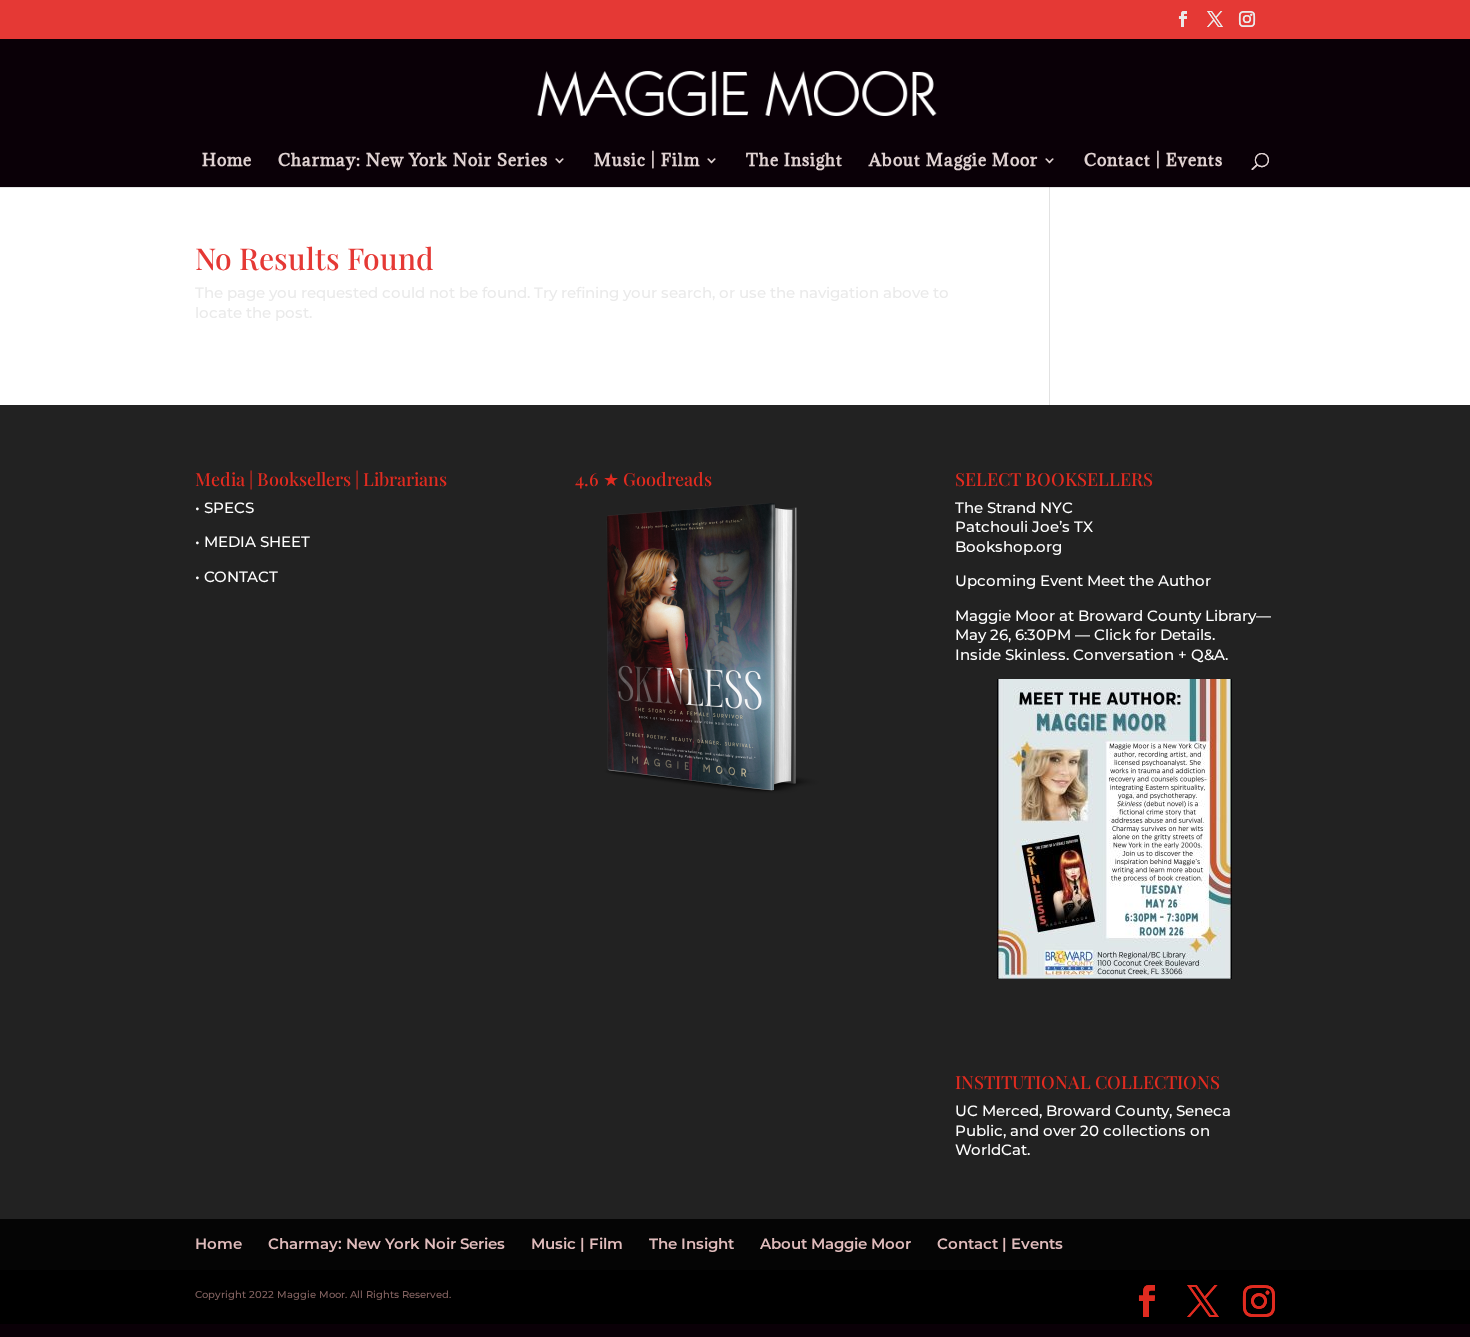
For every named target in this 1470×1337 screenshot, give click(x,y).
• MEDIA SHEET (252, 541)
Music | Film (647, 162)
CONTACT (241, 576)
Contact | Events (1153, 162)
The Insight (794, 162)
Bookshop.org (1008, 546)
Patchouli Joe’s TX (1024, 526)
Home (227, 162)
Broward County (1107, 1110)
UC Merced (997, 1110)
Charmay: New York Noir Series (413, 162)
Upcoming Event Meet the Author (1083, 580)
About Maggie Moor (953, 162)
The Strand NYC (1014, 507)
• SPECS (224, 507)
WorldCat (991, 1149)
